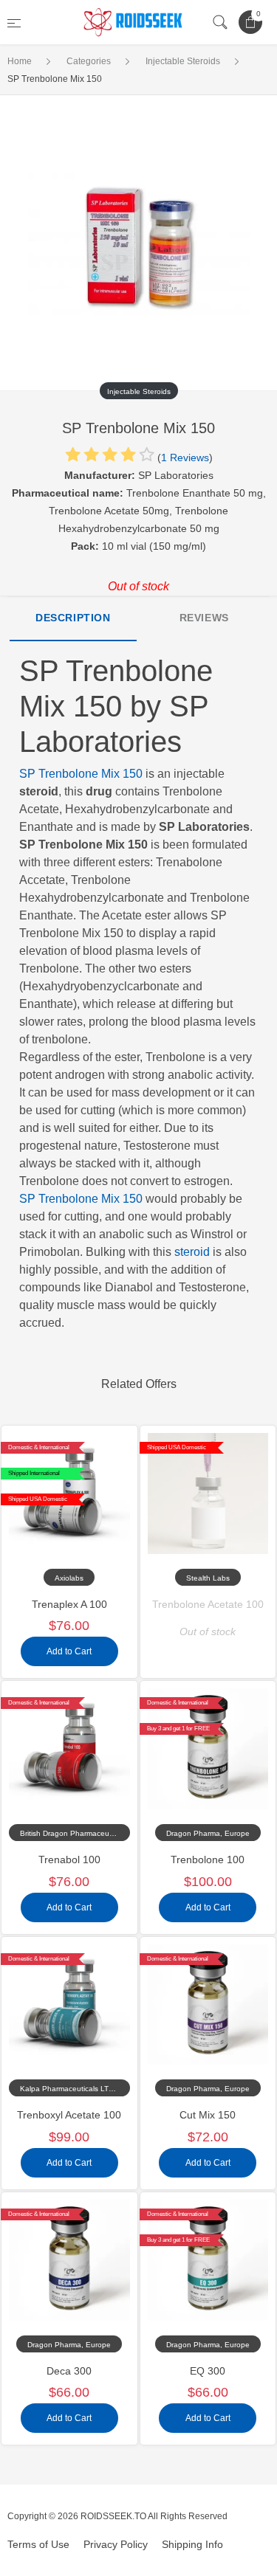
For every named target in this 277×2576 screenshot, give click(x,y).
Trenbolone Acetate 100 (208, 1604)
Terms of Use (38, 2544)
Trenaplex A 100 (69, 1604)
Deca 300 (69, 2371)
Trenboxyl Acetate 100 (69, 2115)
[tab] (73, 619)
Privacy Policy (116, 2544)
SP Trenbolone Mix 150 (81, 774)
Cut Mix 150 (208, 2115)
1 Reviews (185, 457)
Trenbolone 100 (208, 1860)
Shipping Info (192, 2544)
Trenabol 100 (69, 1860)
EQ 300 (208, 2371)
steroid (192, 1252)
